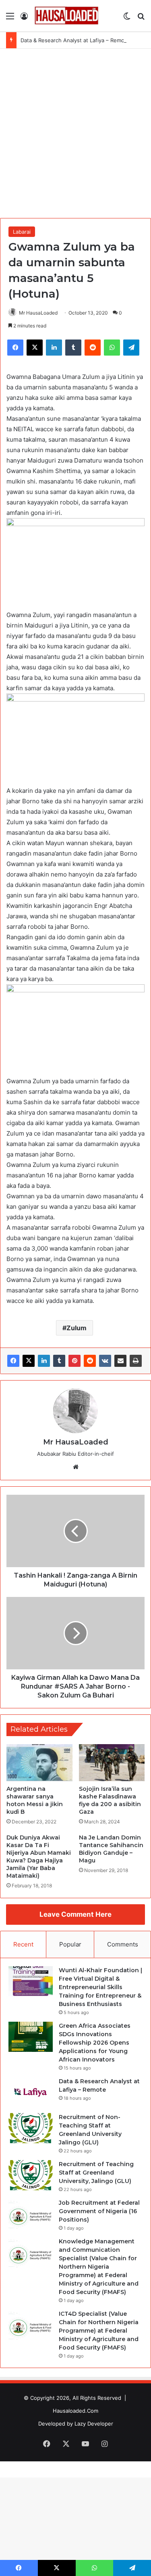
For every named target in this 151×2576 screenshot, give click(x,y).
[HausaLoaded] (66, 16)
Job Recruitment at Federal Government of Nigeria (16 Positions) (99, 2211)
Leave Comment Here (75, 1914)
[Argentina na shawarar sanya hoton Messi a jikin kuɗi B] (39, 1763)
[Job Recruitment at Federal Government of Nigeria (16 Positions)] (31, 2214)
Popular (70, 1944)
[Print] (136, 1361)
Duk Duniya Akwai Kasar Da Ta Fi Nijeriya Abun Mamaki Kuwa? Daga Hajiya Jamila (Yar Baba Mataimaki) (39, 1857)
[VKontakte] (105, 1361)
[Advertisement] (75, 132)
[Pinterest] (74, 1361)
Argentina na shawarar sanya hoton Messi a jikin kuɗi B (35, 1800)
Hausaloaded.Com (75, 2411)
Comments (123, 1944)
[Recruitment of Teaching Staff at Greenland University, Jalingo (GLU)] (31, 2175)
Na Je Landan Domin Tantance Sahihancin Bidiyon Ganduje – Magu (111, 1849)
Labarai (22, 232)
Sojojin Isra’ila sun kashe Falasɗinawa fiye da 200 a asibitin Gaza (110, 1800)
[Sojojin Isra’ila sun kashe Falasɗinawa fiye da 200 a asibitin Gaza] (112, 1763)
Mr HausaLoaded (38, 313)
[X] (29, 1361)
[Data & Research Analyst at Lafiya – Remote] (31, 2092)
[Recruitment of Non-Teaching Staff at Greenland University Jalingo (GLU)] (31, 2128)
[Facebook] (13, 1361)
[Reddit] (90, 1361)
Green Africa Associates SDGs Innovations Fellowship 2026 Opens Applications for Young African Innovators (95, 2043)
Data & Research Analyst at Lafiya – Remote (75, 40)
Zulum (77, 1328)
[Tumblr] (59, 1361)
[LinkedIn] (44, 1361)
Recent (23, 1944)
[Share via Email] (120, 1361)
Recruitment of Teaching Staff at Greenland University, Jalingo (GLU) (96, 2173)
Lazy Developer (94, 2424)
